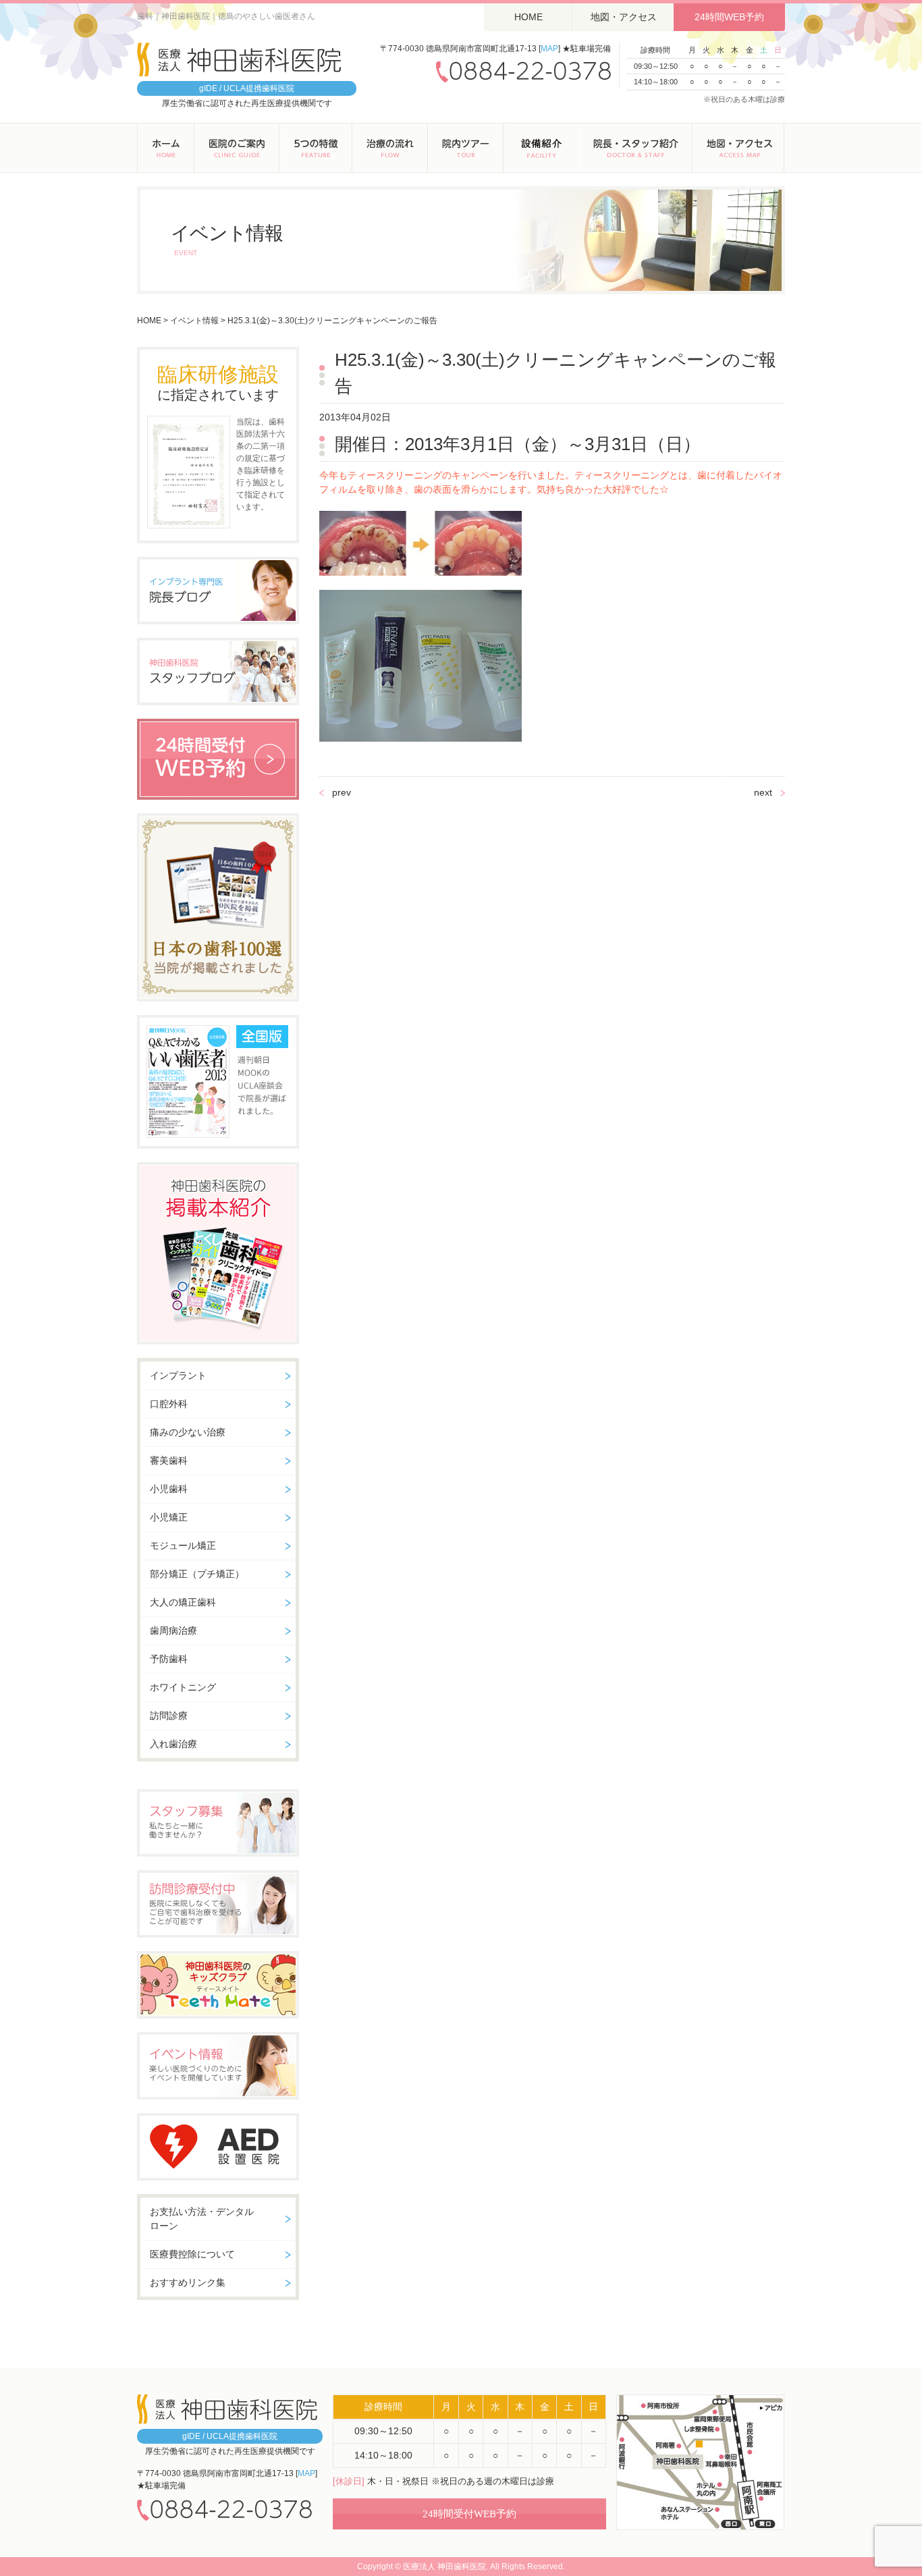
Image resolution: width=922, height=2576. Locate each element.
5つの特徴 (316, 148)
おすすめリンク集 (188, 2282)
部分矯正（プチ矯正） (197, 1574)
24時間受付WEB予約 (469, 2514)
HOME (528, 17)
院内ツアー (466, 148)
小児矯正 (169, 1517)
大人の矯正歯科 (183, 1602)
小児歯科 (169, 1489)
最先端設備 (541, 148)
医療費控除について (192, 2254)
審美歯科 (169, 1460)
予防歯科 (169, 1659)
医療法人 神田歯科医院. (445, 2567)
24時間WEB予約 (729, 17)
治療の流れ (390, 148)
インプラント (178, 1375)
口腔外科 (169, 1404)
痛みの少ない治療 (188, 1432)
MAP (549, 49)
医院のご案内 (237, 148)
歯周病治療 (173, 1630)
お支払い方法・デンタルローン (202, 2219)
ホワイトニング (183, 1687)
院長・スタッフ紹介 (636, 148)
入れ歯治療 (173, 1744)
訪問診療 (169, 1716)
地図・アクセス (624, 17)
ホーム (166, 148)
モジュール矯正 (183, 1545)
